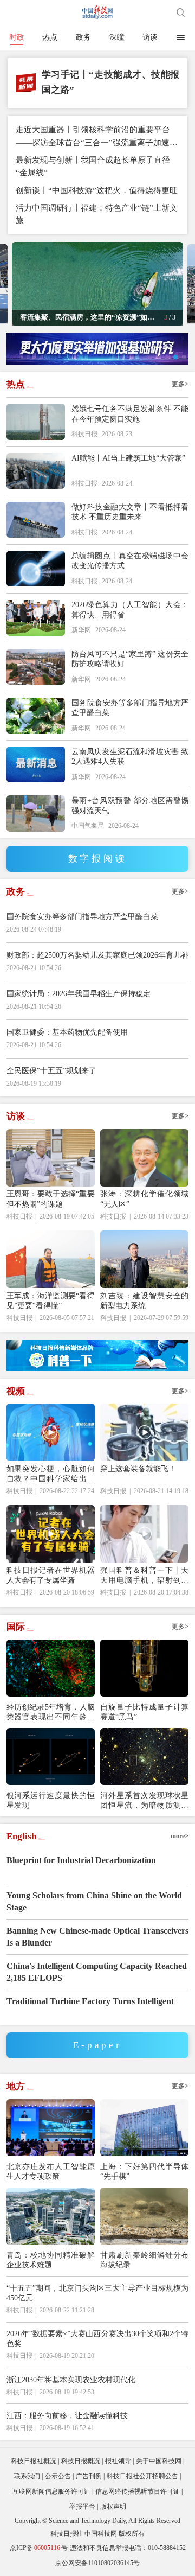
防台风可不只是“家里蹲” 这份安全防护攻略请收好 (130, 659)
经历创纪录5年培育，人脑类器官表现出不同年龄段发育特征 (51, 1712)
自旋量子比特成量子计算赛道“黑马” (144, 1712)
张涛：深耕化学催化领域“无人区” (144, 1198)
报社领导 (118, 2461)
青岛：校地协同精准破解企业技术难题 (51, 2260)
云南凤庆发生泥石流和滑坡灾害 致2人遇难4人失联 (130, 756)
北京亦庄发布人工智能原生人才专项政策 (51, 2171)
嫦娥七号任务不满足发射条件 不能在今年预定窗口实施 (130, 413)
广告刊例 (89, 2476)
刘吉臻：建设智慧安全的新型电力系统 (144, 1300)
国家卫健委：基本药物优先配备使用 (67, 1032)
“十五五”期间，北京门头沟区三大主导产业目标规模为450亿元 (98, 2293)
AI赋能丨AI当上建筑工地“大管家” (128, 458)
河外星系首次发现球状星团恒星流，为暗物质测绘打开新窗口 (144, 1800)
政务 (83, 37)
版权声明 (113, 2507)
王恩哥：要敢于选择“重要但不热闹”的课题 (51, 1198)
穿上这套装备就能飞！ (138, 1469)
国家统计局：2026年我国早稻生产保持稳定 (79, 993)
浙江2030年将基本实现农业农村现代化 (71, 2380)
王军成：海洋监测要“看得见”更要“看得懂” (51, 1300)
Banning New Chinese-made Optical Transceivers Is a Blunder (97, 1937)
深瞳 (117, 37)
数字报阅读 (98, 859)
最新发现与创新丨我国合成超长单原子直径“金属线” (93, 166)
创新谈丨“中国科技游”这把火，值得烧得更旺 (97, 190)
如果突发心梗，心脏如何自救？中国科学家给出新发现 (51, 1474)
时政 (17, 37)
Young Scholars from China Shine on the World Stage (94, 1901)
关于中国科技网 (159, 2461)
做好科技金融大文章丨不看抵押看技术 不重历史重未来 (130, 512)
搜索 (181, 12)
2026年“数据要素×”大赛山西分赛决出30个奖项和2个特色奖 (98, 2338)
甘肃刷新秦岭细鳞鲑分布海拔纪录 (144, 2260)
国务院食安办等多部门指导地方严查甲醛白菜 (130, 707)
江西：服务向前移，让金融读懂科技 (67, 2415)
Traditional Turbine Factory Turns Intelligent (90, 2001)
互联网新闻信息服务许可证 (51, 2491)
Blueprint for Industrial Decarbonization (81, 1860)
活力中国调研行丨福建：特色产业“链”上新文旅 (97, 214)
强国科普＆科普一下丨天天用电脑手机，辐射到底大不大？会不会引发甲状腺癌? (144, 1575)
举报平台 (82, 2507)
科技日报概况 (81, 2461)
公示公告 (58, 2476)
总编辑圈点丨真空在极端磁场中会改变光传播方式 (130, 560)
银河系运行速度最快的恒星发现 (51, 1800)
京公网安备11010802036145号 (97, 2563)
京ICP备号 (39, 2548)
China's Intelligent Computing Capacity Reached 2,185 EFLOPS (97, 1972)
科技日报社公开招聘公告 (142, 2476)
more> (180, 1836)
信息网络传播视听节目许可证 (138, 2491)
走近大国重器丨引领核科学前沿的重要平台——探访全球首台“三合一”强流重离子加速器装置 (97, 136)
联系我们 (27, 2476)
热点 (50, 37)
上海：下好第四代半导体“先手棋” (144, 2171)
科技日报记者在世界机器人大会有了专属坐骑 (51, 1575)
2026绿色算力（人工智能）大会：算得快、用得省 (130, 609)
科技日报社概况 (34, 2461)
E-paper (97, 2045)
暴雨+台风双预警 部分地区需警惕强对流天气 (130, 805)
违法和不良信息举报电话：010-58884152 (128, 2548)
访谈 (150, 37)
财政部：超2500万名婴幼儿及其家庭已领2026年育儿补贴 (98, 961)
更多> (180, 384)
